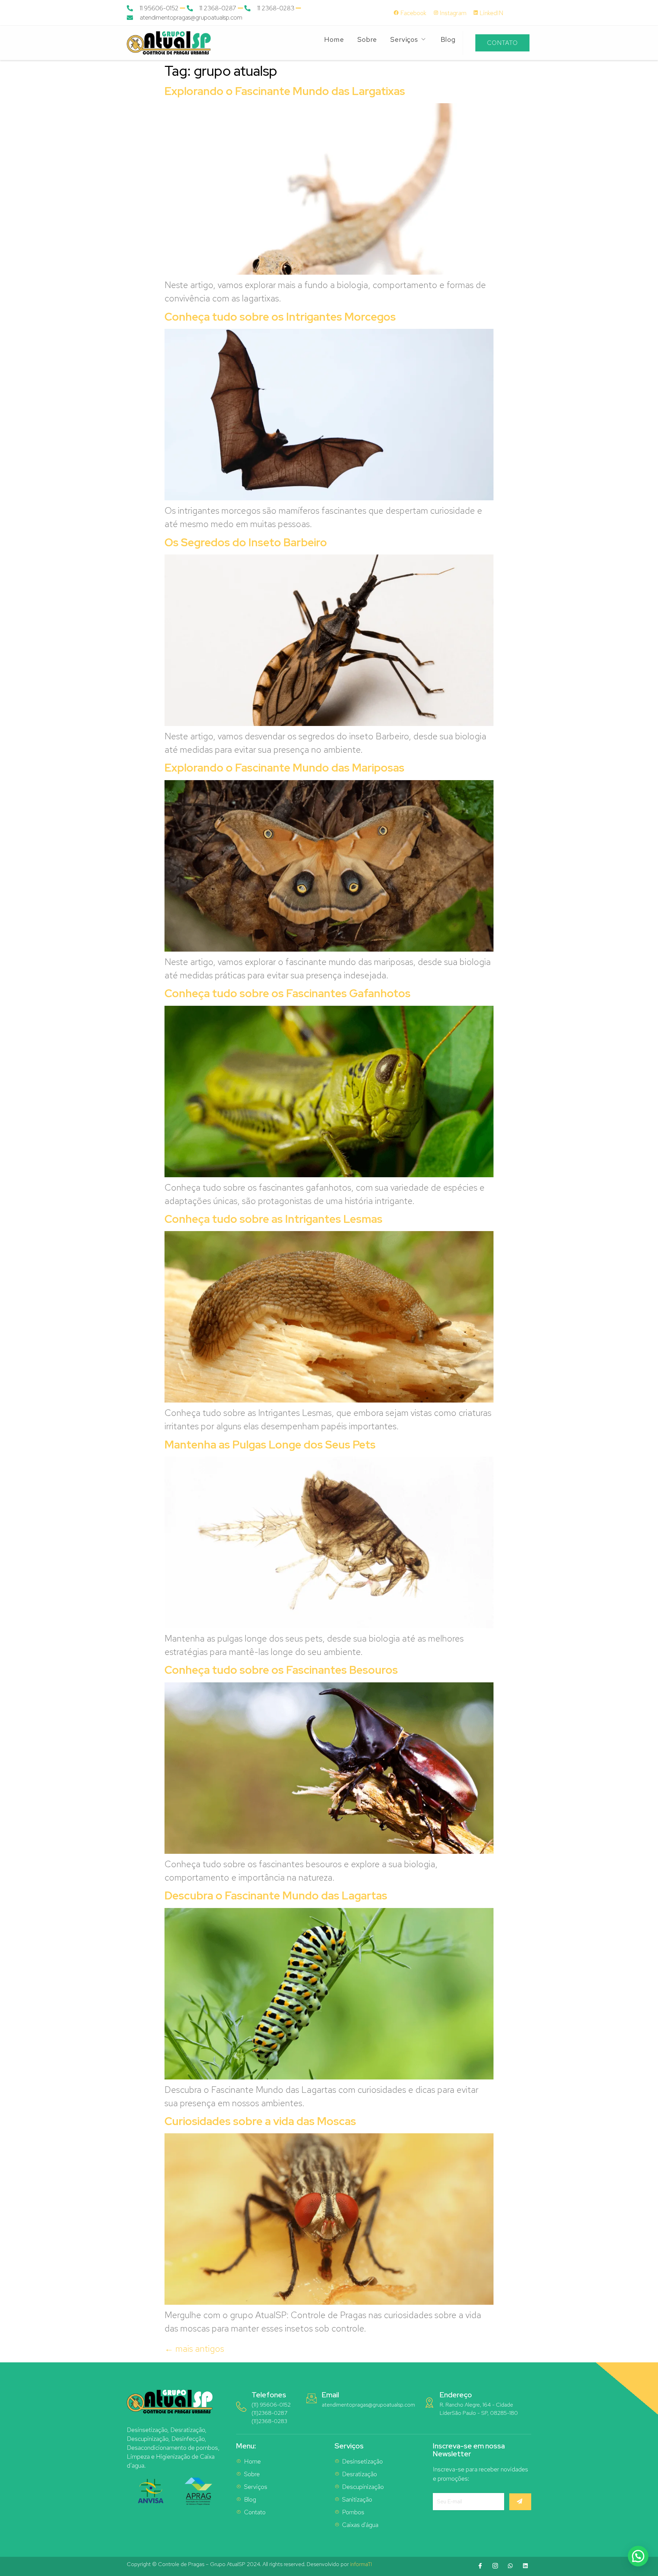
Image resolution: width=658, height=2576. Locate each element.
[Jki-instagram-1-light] (495, 2566)
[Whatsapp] (510, 2566)
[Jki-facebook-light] (480, 2566)
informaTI (361, 2564)
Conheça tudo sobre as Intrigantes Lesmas (273, 1219)
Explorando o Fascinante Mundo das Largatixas (285, 91)
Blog (448, 39)
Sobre (367, 39)
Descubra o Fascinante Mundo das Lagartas (276, 1895)
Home (334, 39)
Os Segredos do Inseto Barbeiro (246, 542)
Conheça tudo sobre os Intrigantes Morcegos (280, 317)
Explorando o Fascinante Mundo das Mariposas (284, 768)
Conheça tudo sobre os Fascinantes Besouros (281, 1670)
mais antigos (194, 2349)
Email (330, 2395)
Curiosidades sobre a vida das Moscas (260, 2121)
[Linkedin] (525, 2566)
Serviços (404, 39)
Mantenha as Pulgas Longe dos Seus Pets (270, 1445)
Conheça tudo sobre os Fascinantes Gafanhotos (288, 993)
